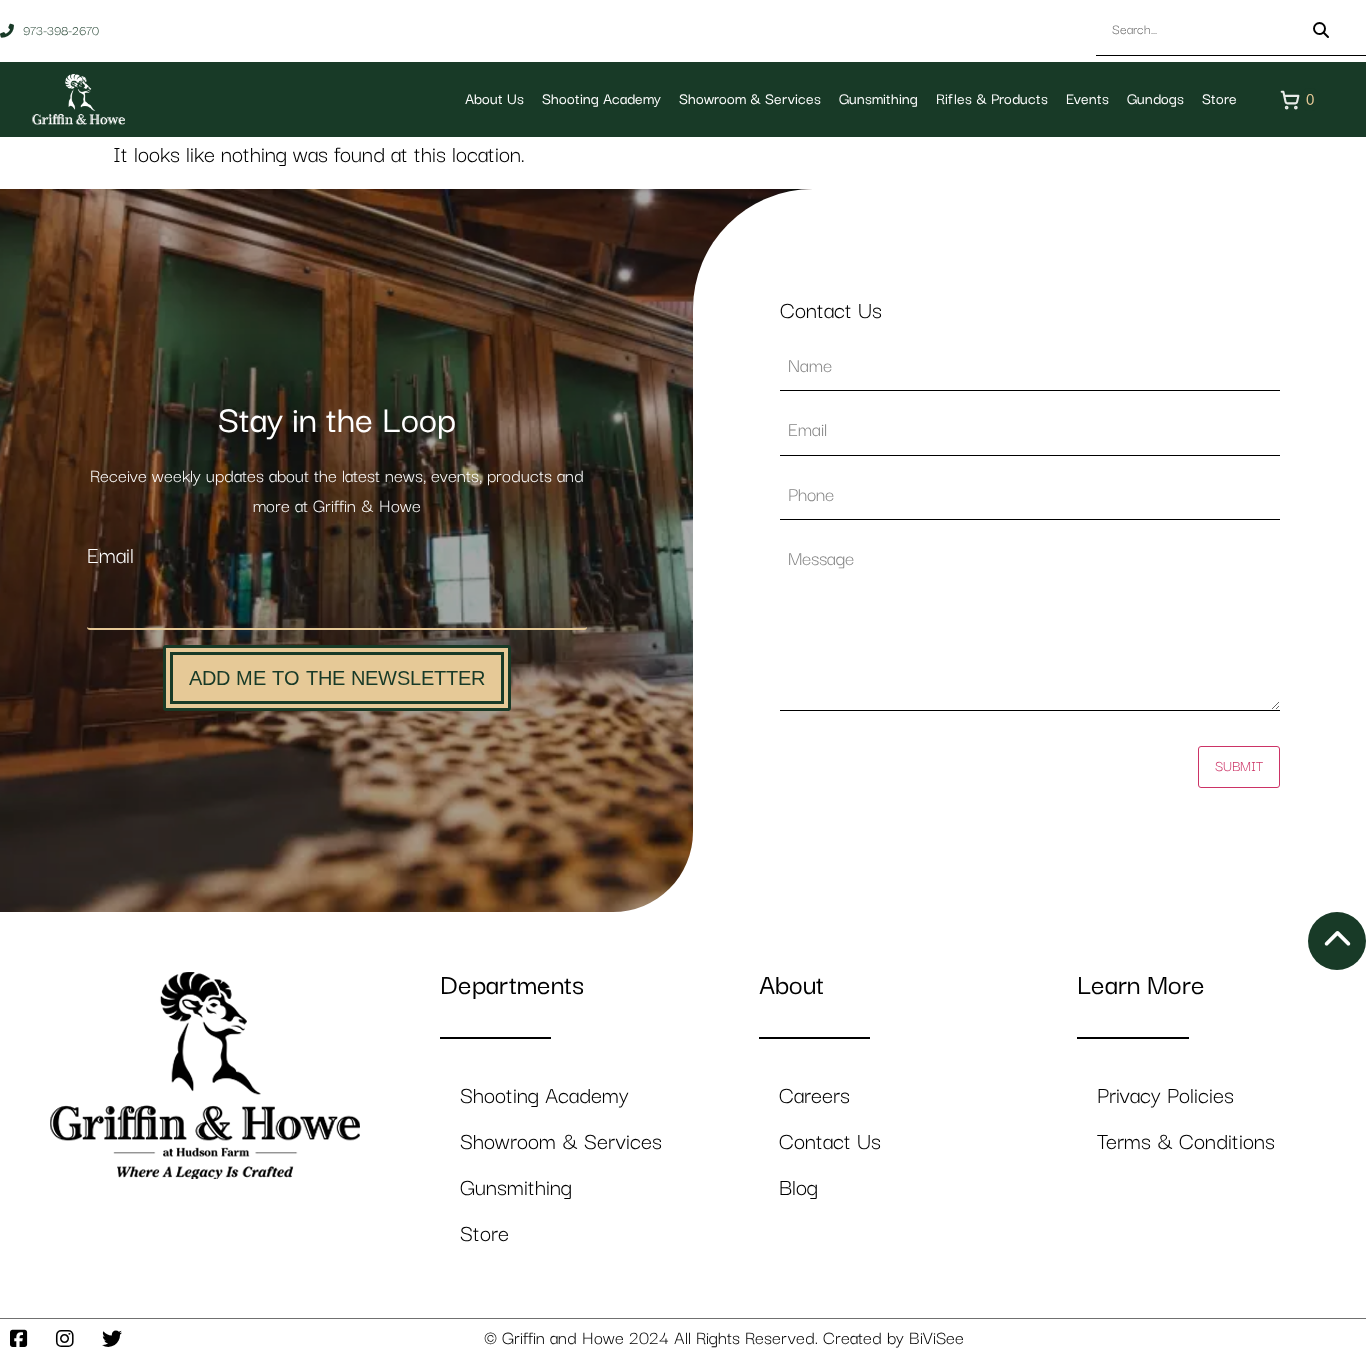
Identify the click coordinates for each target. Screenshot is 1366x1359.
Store (1219, 99)
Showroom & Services (750, 99)
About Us (494, 99)
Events (1087, 99)
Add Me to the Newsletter (337, 678)
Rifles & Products (992, 99)
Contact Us (830, 1142)
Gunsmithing (878, 99)
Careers (814, 1096)
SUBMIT (1239, 767)
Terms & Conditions (1186, 1142)
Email (110, 556)
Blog (798, 1188)
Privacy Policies (1165, 1096)
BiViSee (936, 1339)
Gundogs (1155, 99)
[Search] (1321, 30)
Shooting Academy (601, 99)
